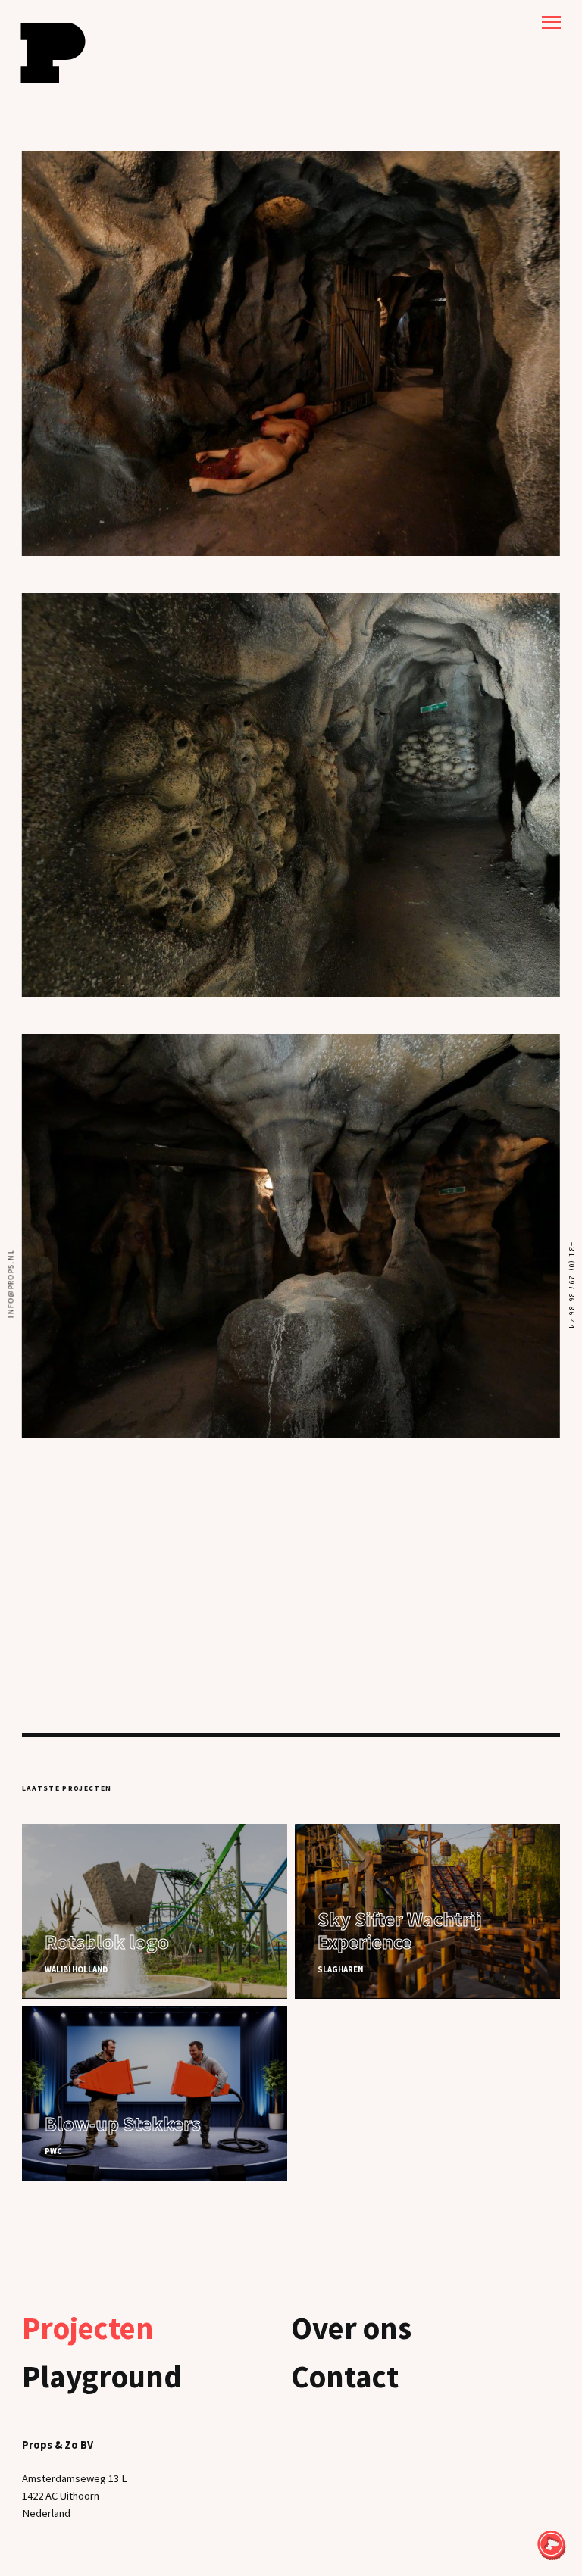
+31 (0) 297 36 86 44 (571, 1286)
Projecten (88, 2328)
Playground (102, 2376)
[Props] (53, 53)
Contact (345, 2376)
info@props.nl (11, 1283)
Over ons (351, 2328)
